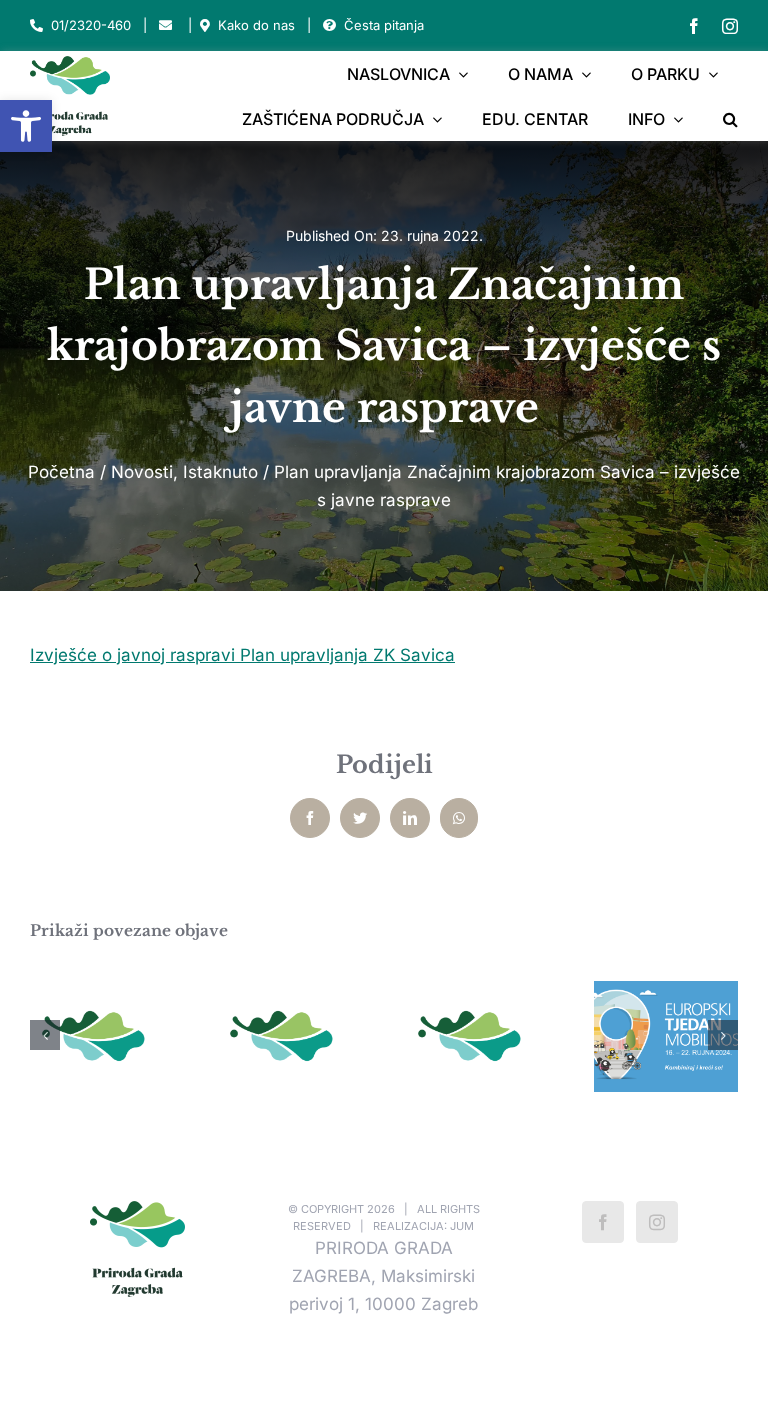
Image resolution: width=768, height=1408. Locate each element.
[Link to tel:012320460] (36, 25)
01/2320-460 (91, 25)
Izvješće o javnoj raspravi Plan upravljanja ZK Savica (242, 655)
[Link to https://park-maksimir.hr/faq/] (329, 25)
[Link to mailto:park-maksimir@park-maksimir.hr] (165, 25)
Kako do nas (256, 25)
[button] (26, 126)
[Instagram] (657, 1222)
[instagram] (730, 26)
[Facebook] (603, 1222)
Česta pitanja (384, 25)
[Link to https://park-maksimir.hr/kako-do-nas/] (205, 25)
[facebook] (694, 26)
